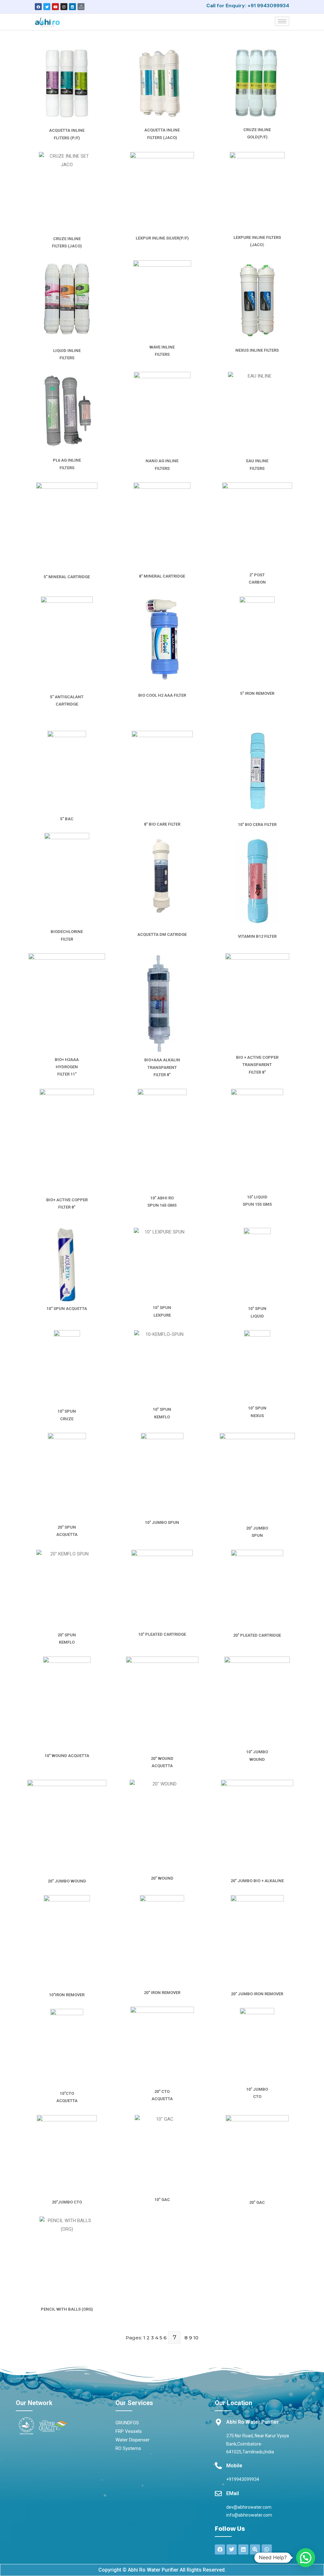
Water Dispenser (133, 2440)
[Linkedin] (72, 7)
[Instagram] (64, 7)
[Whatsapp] (267, 2549)
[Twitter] (47, 7)
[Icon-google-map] (81, 7)
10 (196, 2338)
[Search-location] (255, 2549)
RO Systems (128, 2448)
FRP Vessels (129, 2431)
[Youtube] (55, 7)
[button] (306, 2558)
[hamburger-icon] (282, 21)
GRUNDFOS (127, 2423)
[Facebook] (38, 7)
